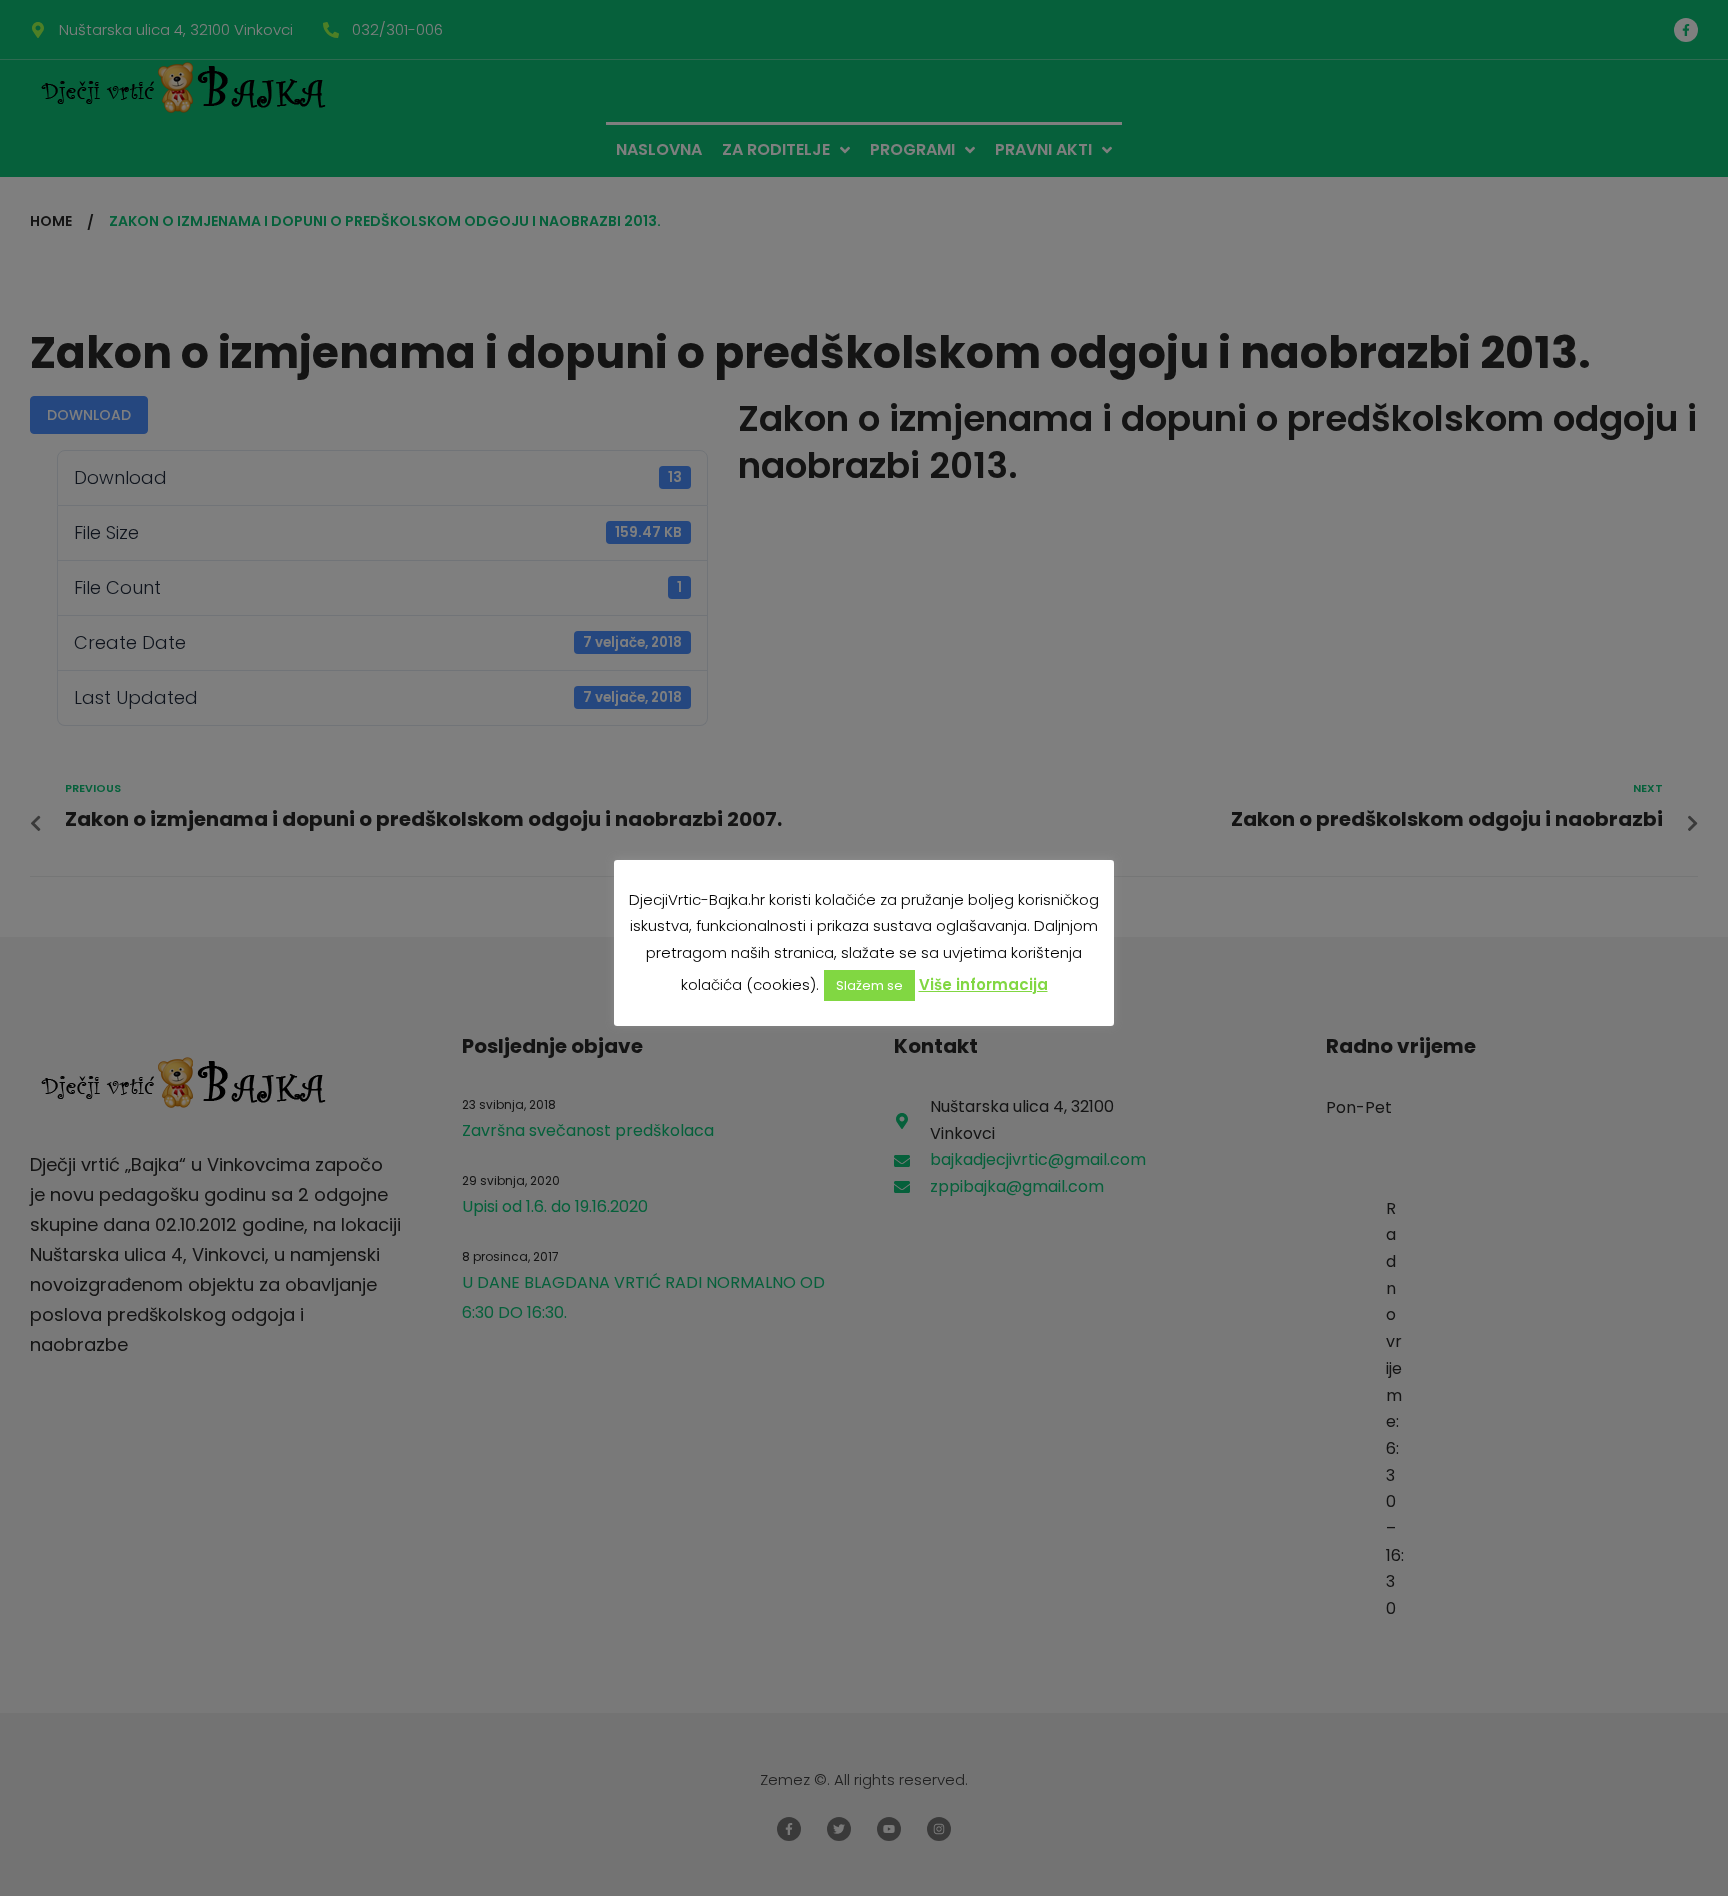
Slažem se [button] (869, 985)
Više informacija (983, 984)
